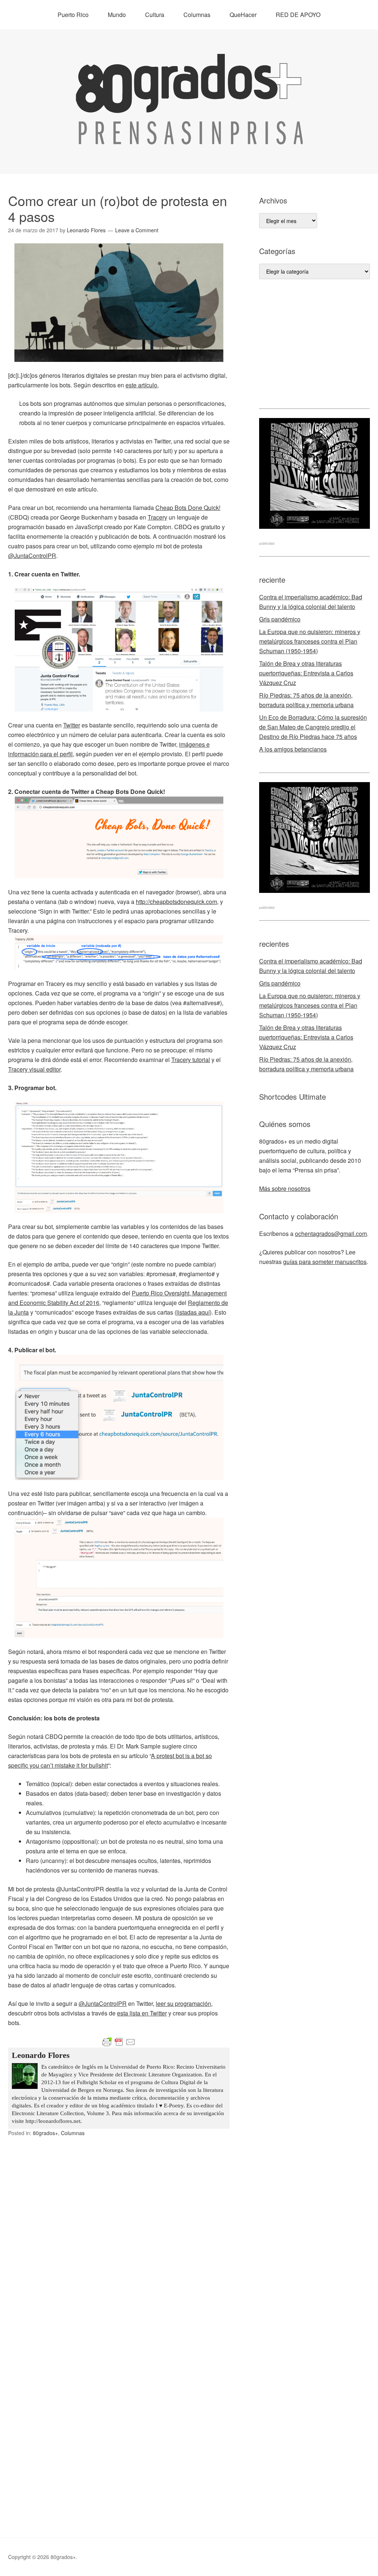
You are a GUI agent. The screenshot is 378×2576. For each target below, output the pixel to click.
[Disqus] (119, 2251)
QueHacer (243, 15)
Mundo (117, 15)
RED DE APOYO (298, 15)
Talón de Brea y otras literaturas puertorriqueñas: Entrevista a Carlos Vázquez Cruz (306, 673)
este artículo (141, 385)
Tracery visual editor (34, 1069)
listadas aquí (193, 1312)
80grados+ (45, 2133)
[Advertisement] (315, 344)
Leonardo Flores (41, 2055)
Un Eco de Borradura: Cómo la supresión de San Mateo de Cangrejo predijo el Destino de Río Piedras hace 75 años (313, 727)
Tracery (157, 517)
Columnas (197, 15)
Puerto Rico (73, 15)
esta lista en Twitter (142, 2013)
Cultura (155, 15)
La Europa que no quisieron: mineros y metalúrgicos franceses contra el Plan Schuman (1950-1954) (310, 641)
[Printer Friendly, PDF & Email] (119, 2042)
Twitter (72, 725)
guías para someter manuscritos (325, 1262)
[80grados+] (189, 138)
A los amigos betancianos (293, 749)
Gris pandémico (280, 619)
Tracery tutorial (191, 1060)
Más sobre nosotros (285, 1188)
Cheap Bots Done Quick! (188, 508)
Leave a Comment (137, 230)
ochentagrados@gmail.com (331, 1234)
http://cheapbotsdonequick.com (176, 902)
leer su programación (183, 2003)
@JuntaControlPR (32, 556)
